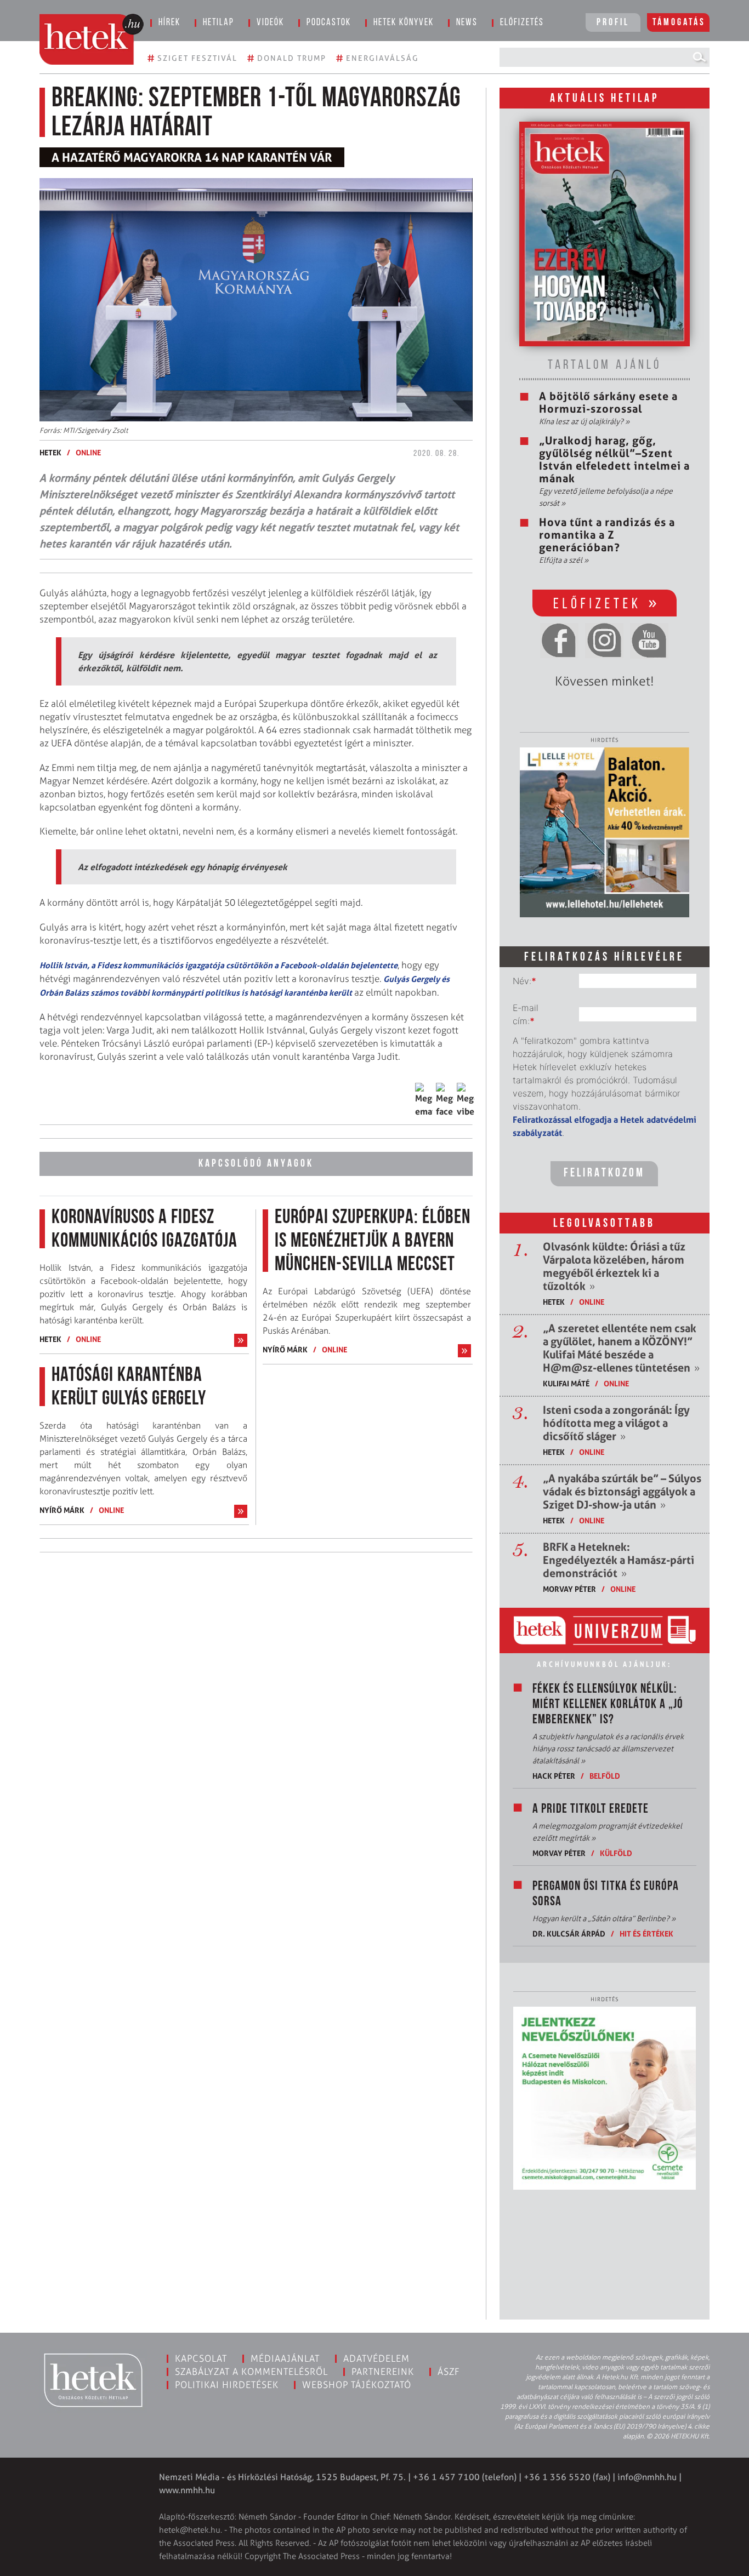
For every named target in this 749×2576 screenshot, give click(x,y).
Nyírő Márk (62, 1510)
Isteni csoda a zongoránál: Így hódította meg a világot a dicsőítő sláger (616, 1423)
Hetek (50, 452)
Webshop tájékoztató (357, 2385)
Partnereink (383, 2372)
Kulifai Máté (566, 1383)
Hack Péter (554, 1776)
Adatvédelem (376, 2358)
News (467, 23)
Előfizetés (522, 23)
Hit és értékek (646, 1934)
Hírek (169, 23)
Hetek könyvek (404, 23)
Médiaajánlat (285, 2358)
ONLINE (88, 452)
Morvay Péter (569, 1589)
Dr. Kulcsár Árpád (569, 1934)
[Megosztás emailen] (424, 1100)
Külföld (616, 1853)
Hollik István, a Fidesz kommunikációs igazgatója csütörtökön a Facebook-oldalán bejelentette (219, 965)
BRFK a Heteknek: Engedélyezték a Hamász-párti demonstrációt (619, 1560)
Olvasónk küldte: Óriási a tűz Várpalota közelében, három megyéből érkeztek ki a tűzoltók (614, 1266)
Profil (613, 23)
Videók (270, 23)
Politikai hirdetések (227, 2385)
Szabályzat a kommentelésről (251, 2372)
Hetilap (219, 23)
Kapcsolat (201, 2358)
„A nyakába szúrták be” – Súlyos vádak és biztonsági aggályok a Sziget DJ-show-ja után (622, 1492)
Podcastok (329, 23)
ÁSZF (449, 2372)
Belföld (605, 1776)
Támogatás (679, 23)
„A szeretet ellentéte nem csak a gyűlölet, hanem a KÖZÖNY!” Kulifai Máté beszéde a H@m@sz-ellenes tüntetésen (621, 1348)
